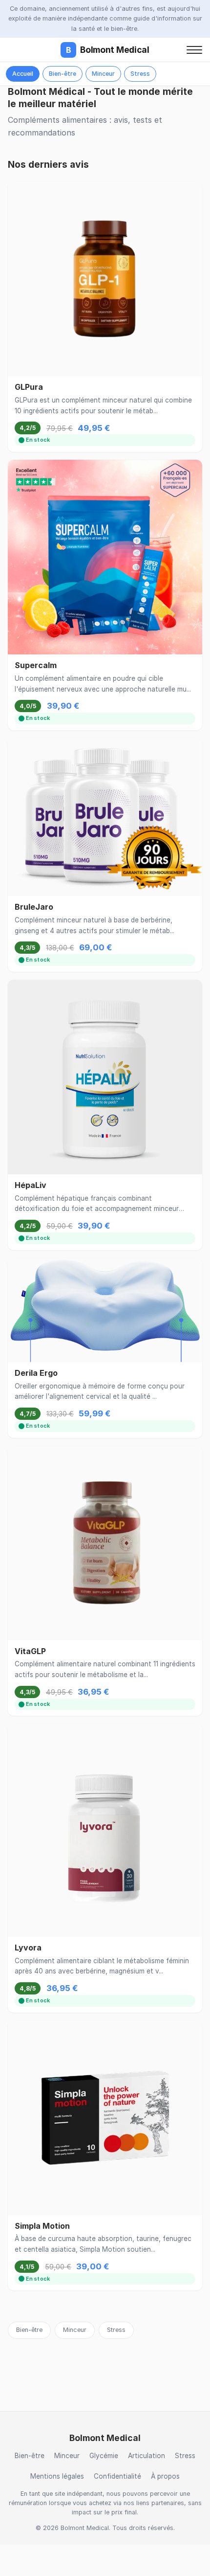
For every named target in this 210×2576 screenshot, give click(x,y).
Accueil (23, 74)
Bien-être (63, 74)
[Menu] (194, 50)
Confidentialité (117, 2476)
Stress (140, 74)
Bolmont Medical (108, 50)
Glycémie (104, 2456)
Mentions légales (57, 2476)
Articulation (147, 2456)
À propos (165, 2476)
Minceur (103, 74)
